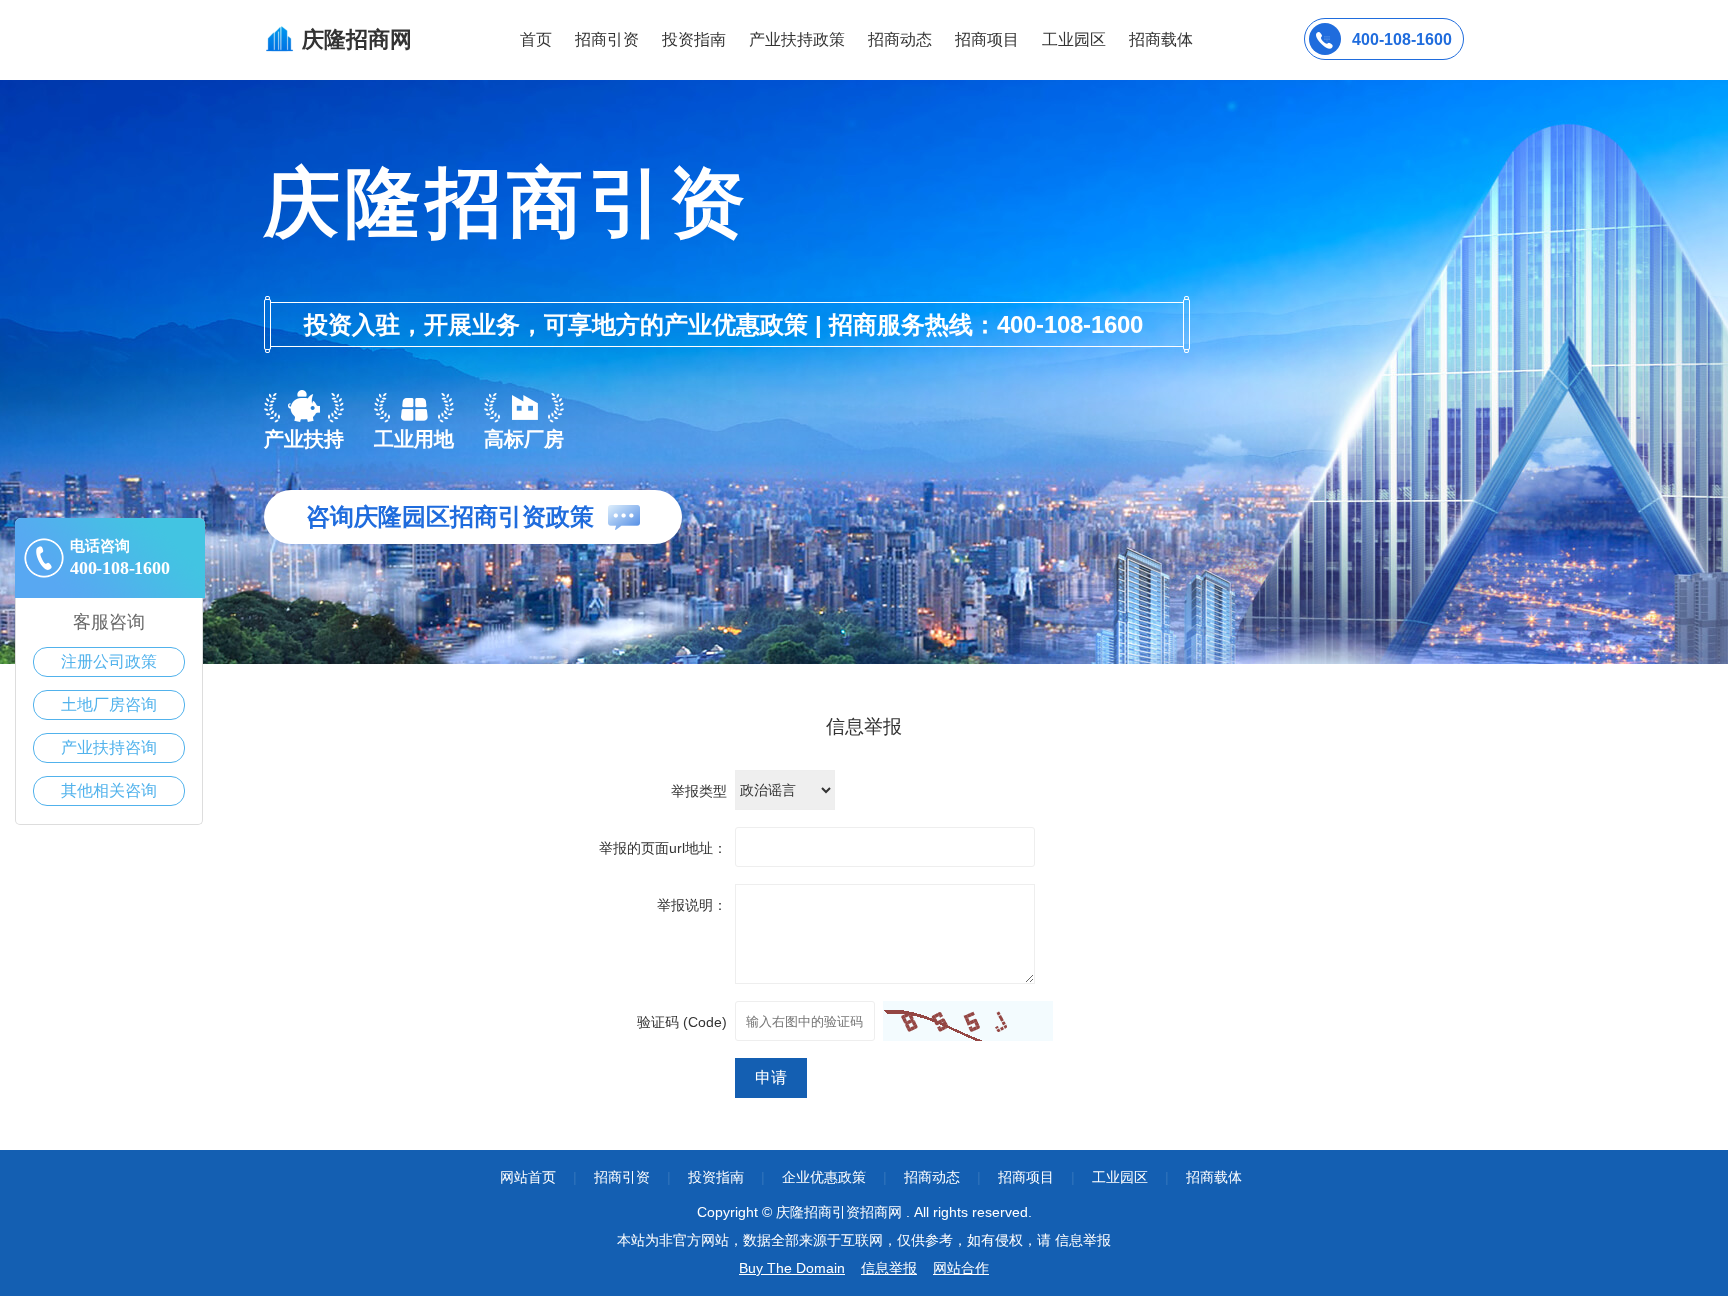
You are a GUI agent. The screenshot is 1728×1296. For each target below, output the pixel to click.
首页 (536, 39)
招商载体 (1214, 1177)
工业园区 (1074, 39)
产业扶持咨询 (109, 747)
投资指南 (694, 39)
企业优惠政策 (824, 1177)
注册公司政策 (109, 661)
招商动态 (900, 39)
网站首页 (528, 1177)
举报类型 (699, 791)
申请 (771, 1077)
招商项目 (987, 39)
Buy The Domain (792, 1268)
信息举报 (889, 1268)
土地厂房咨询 (109, 704)
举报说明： (692, 905)
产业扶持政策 (797, 39)
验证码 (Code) (682, 1022)
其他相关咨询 (109, 790)
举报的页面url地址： (663, 848)
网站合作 (961, 1268)
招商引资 (607, 39)
